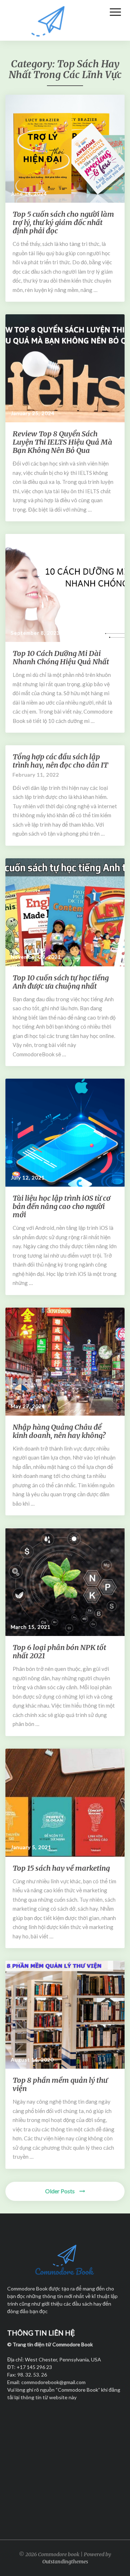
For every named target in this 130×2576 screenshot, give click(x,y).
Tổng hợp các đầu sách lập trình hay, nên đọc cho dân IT (60, 761)
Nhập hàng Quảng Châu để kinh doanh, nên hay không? (59, 1431)
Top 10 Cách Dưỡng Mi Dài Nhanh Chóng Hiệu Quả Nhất (61, 657)
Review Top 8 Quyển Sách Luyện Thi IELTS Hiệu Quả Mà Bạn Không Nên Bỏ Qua (62, 442)
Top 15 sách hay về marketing (61, 1868)
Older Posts (60, 2191)
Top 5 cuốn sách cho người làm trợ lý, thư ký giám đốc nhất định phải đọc (63, 222)
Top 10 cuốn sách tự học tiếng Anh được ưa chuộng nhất (61, 982)
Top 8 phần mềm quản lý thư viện (60, 2084)
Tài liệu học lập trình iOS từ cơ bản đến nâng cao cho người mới (62, 1206)
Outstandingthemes (65, 2562)
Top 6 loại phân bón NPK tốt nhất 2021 (59, 1651)
